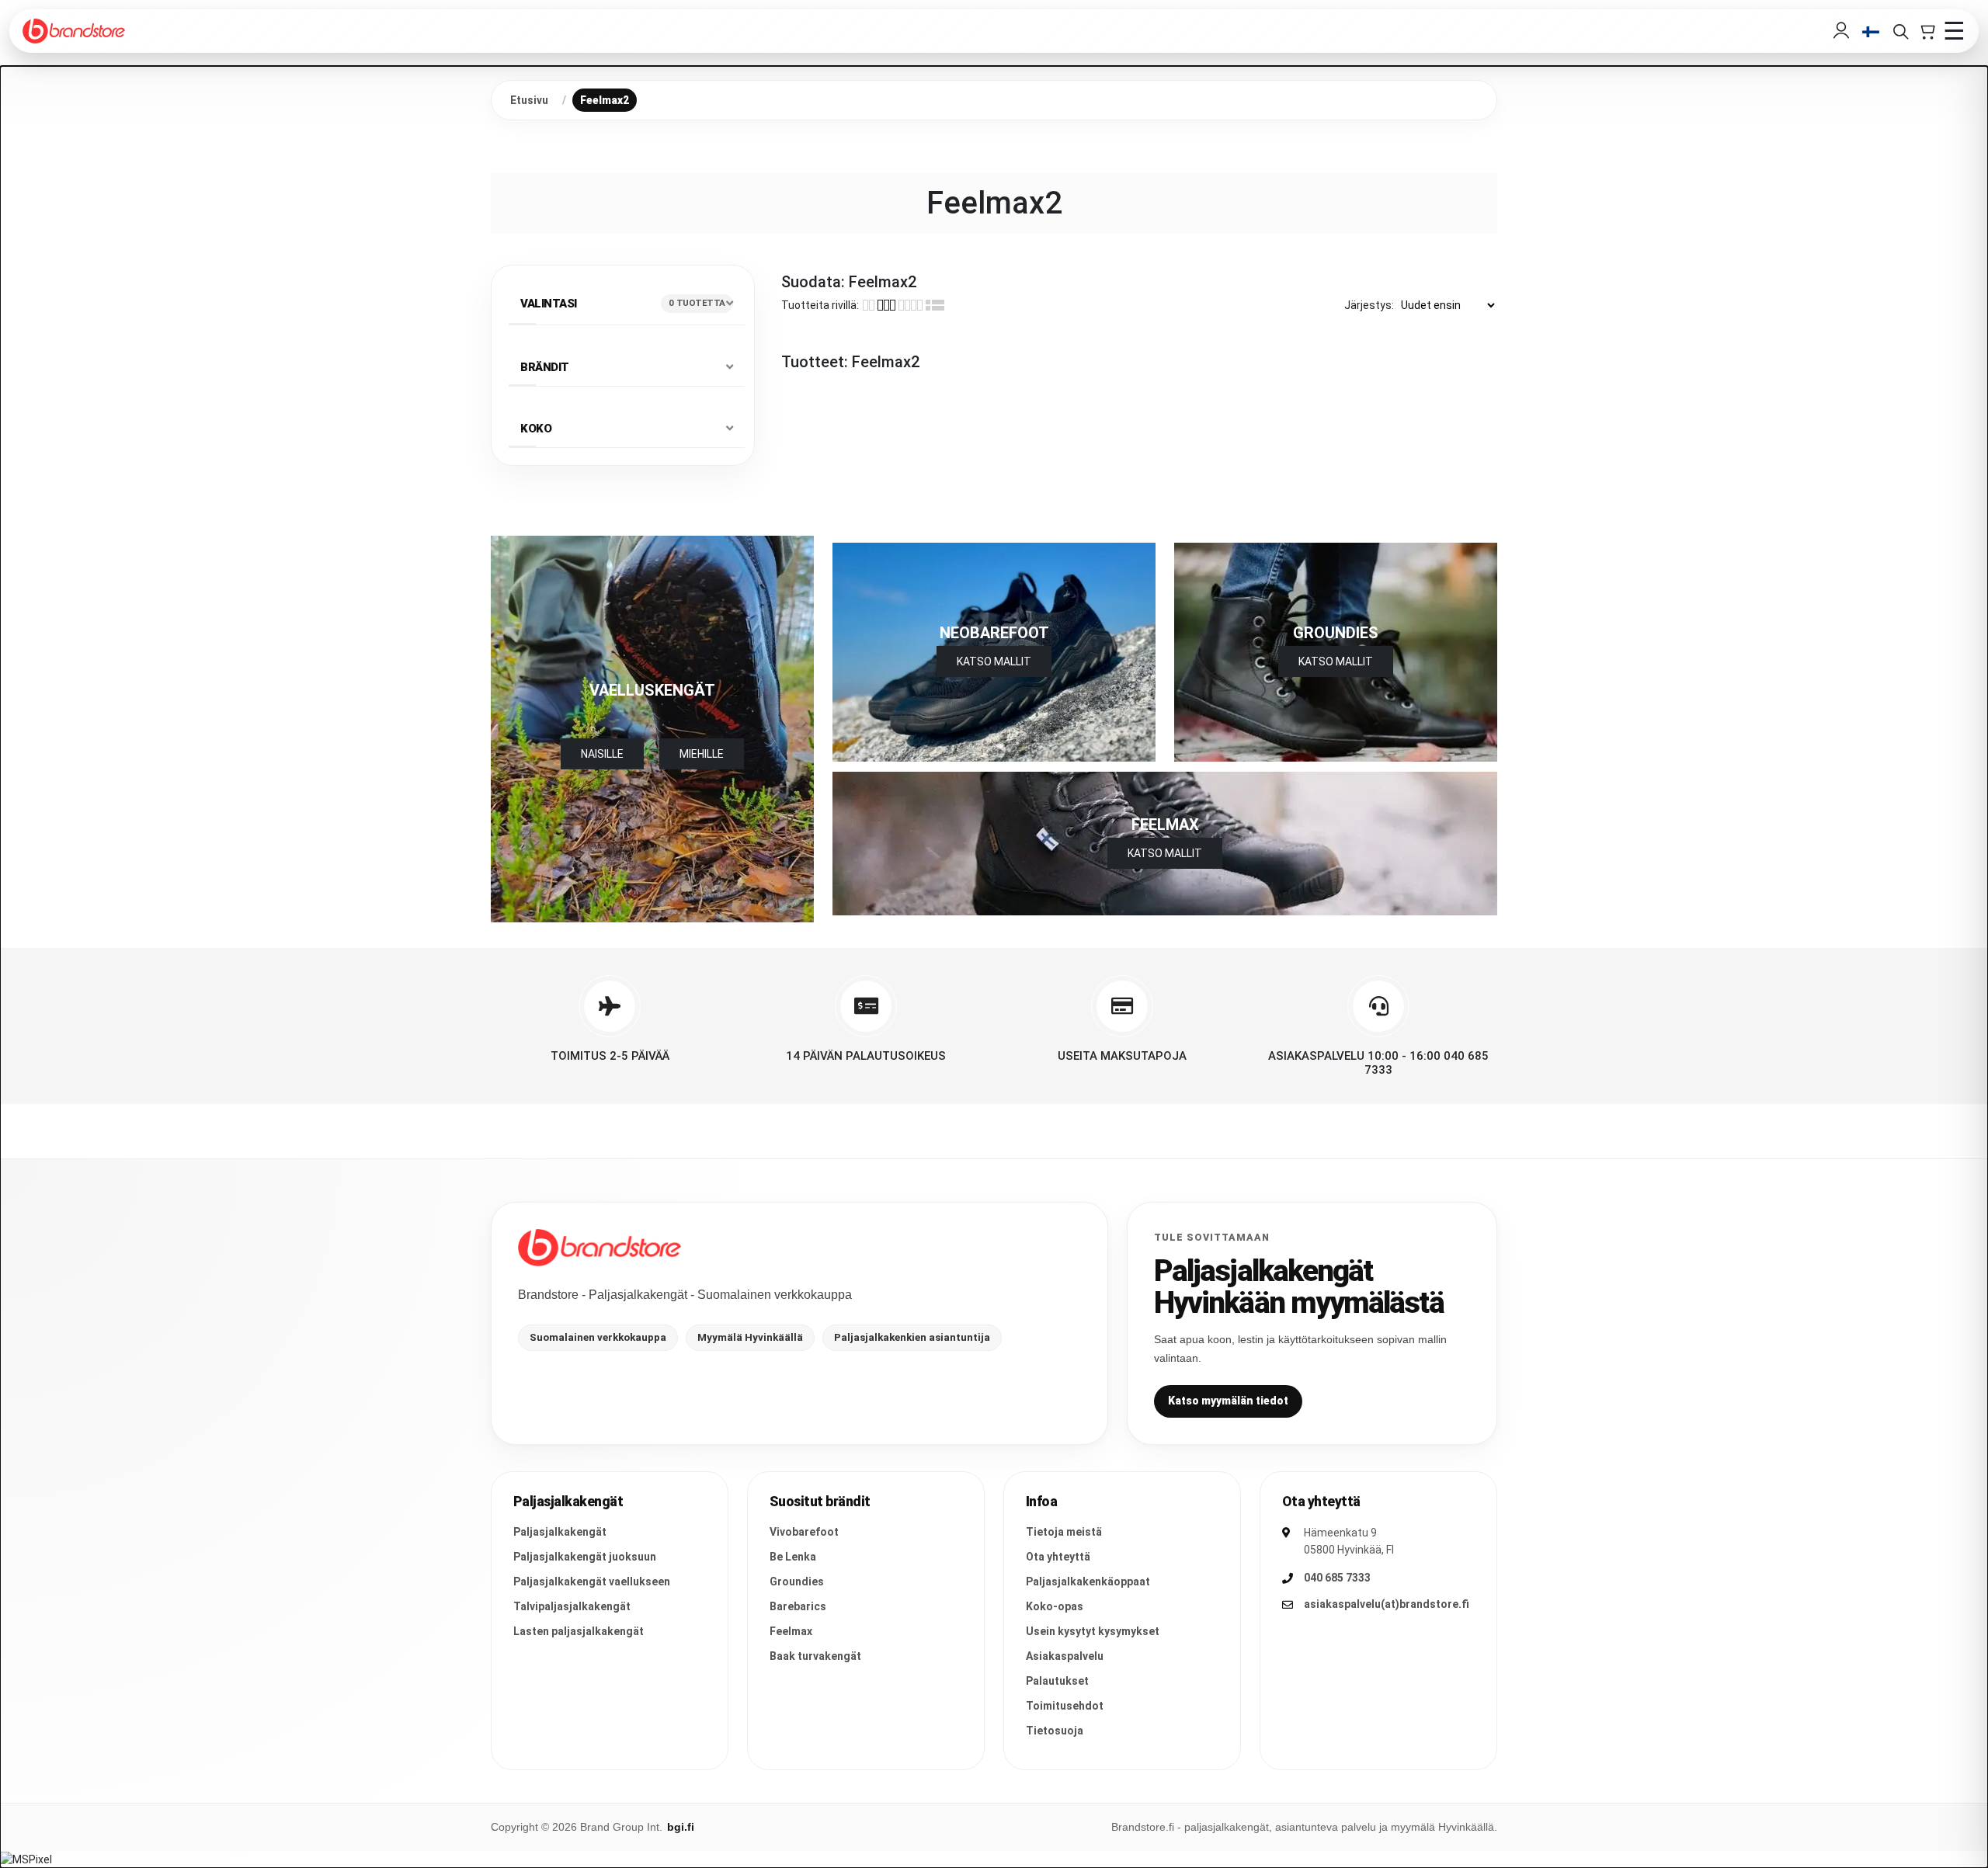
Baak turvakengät (815, 1656)
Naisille (602, 754)
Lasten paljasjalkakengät (579, 1631)
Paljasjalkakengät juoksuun (585, 1557)
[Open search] (1900, 31)
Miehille (702, 754)
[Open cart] (1927, 31)
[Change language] (1871, 31)
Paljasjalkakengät (560, 1532)
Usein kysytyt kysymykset (1093, 1631)
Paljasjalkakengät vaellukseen (592, 1582)
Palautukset (1057, 1681)
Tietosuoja (1055, 1731)
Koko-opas (1055, 1606)
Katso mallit (1336, 661)
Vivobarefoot (804, 1532)
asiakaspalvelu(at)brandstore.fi (1387, 1604)
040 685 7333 (1337, 1578)
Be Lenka (793, 1557)
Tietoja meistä (1064, 1532)
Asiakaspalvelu (1065, 1656)
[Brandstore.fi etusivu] (600, 1248)
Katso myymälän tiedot (1228, 1401)
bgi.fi (681, 1827)
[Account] (1841, 31)
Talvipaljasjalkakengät (572, 1606)
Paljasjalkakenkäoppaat (1088, 1582)
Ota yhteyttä (1058, 1557)
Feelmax (791, 1631)
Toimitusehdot (1065, 1706)
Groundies (797, 1582)
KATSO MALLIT (994, 661)
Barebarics (798, 1606)
